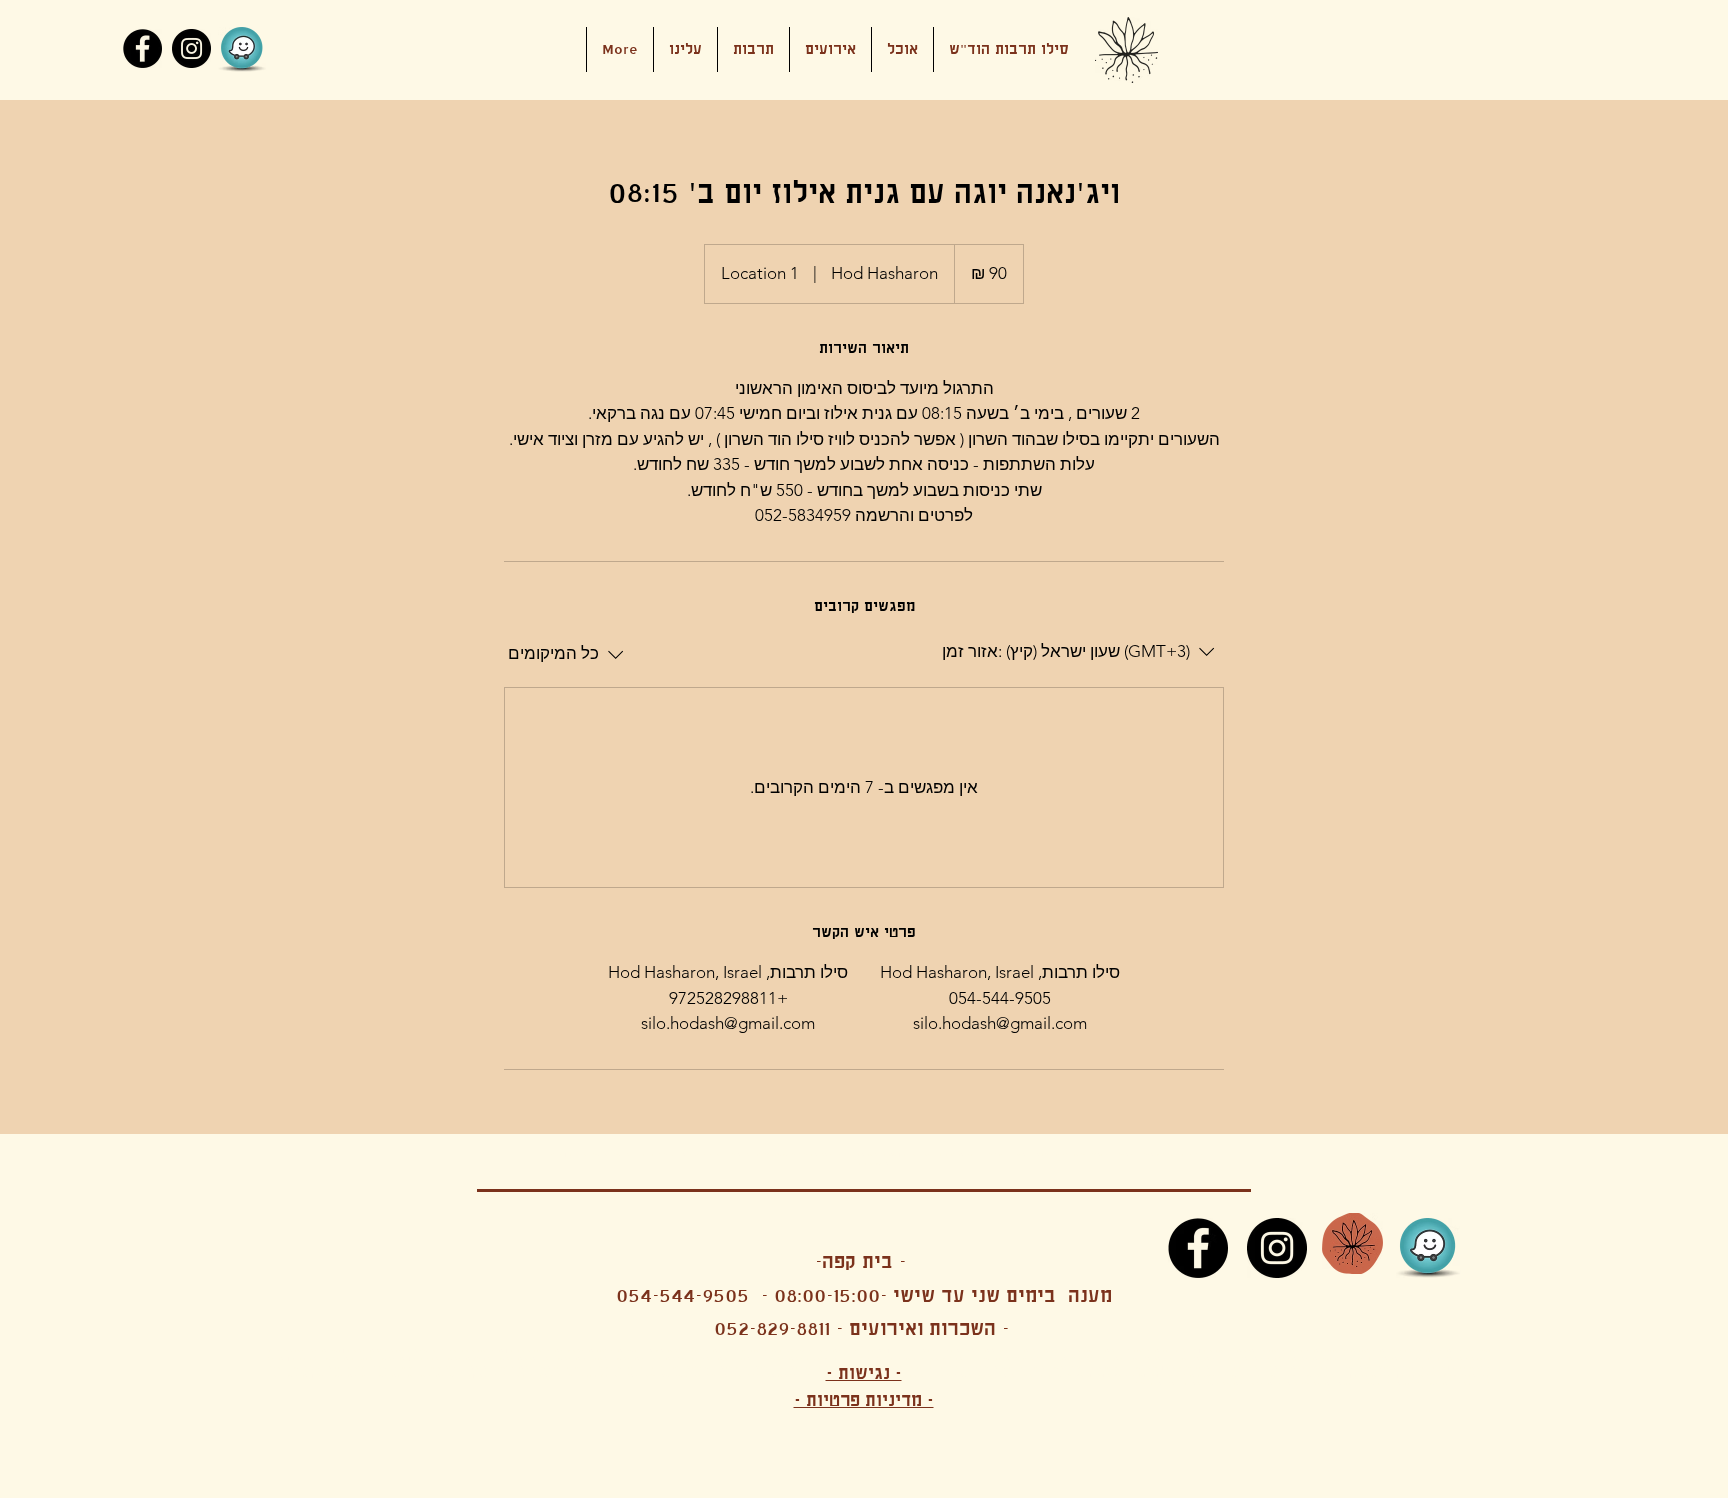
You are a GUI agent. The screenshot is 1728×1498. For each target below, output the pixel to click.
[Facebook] (142, 48)
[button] (830, 49)
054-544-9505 (682, 1295)
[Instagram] (191, 48)
